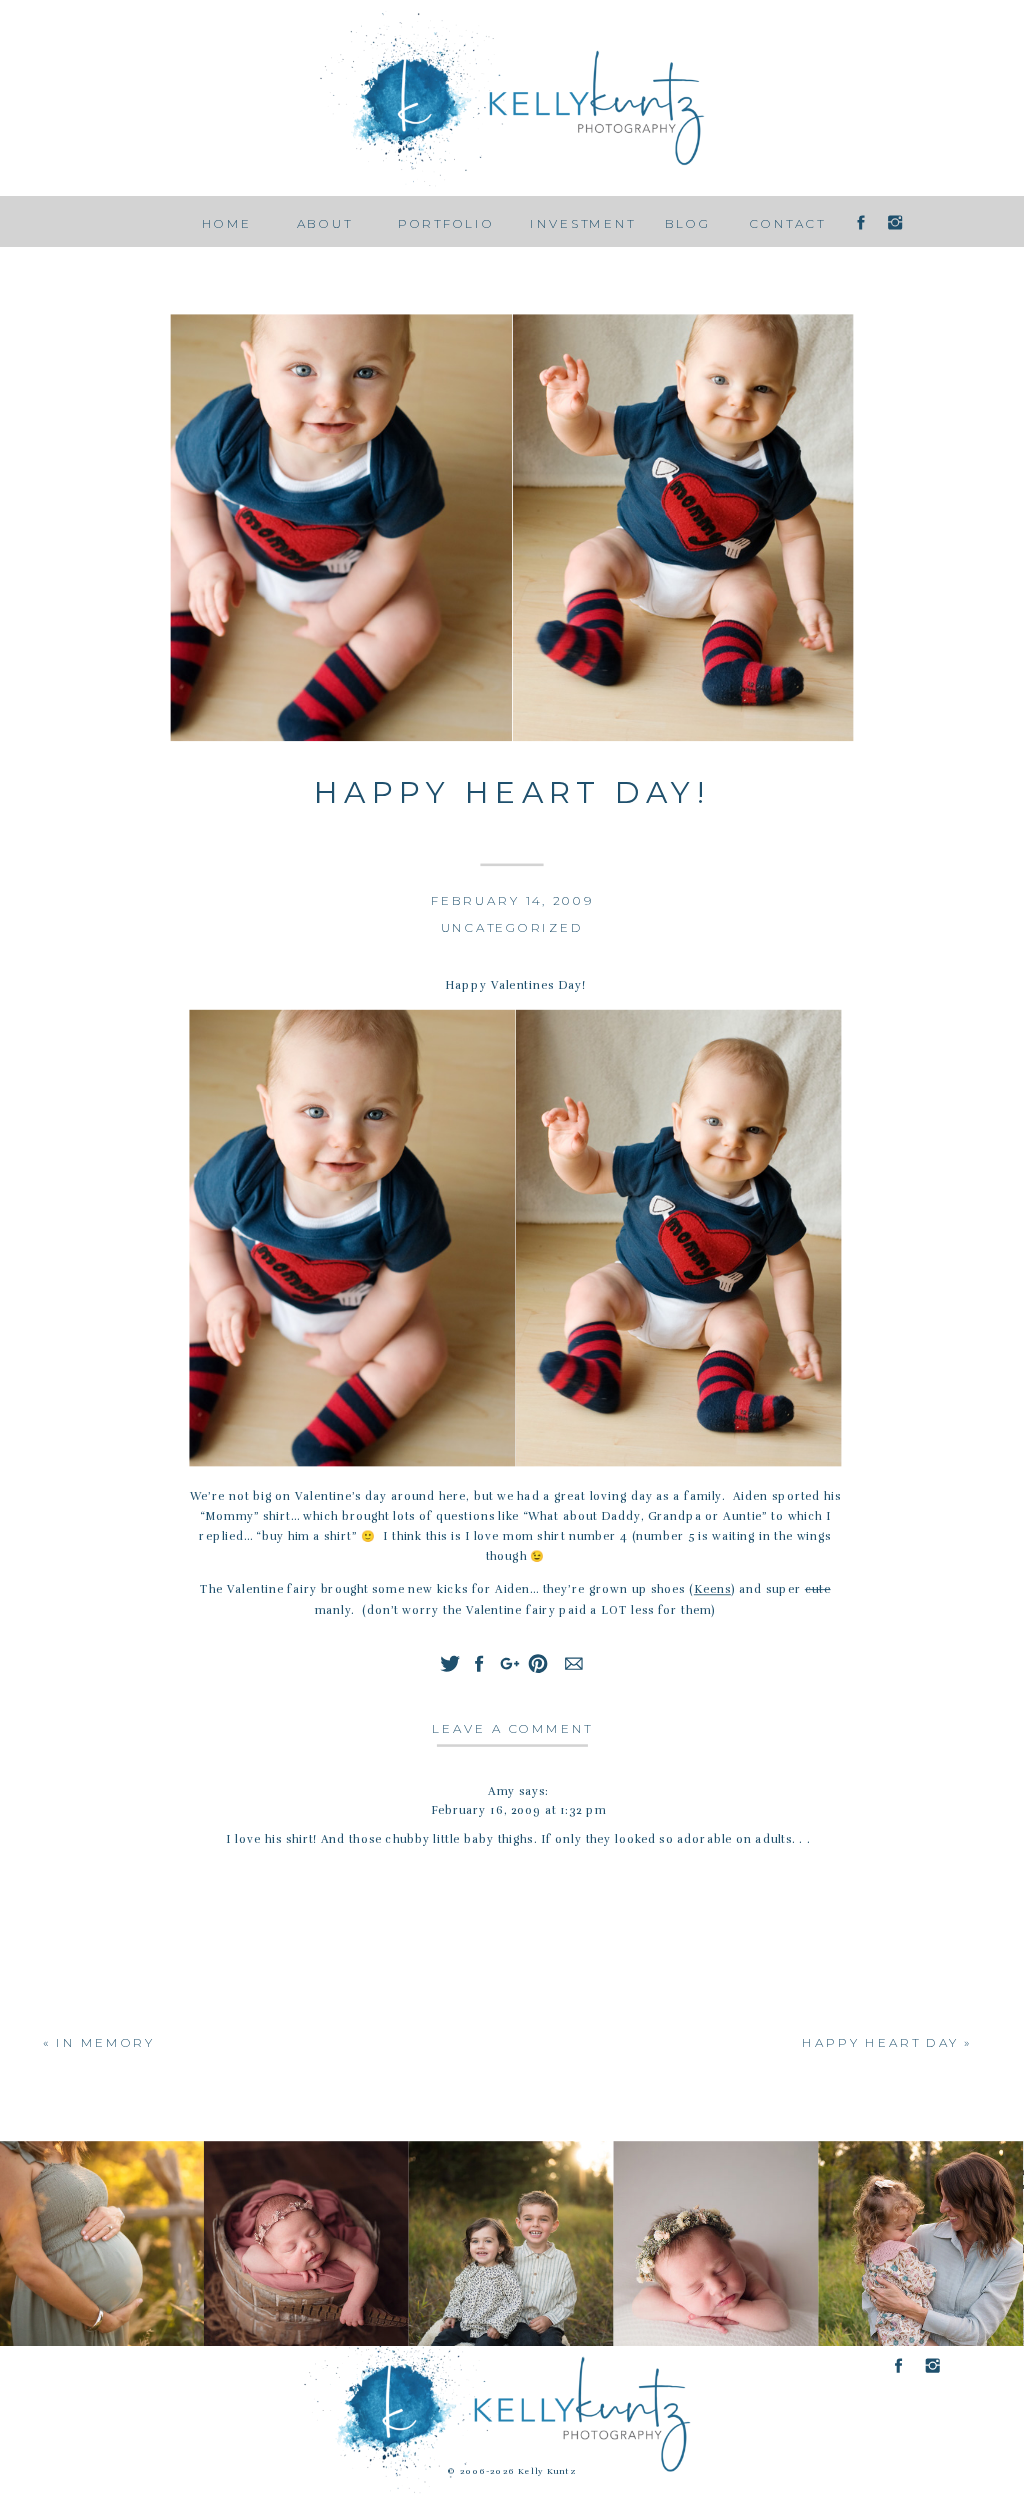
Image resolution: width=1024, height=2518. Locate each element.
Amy (501, 1791)
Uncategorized (512, 927)
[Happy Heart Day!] (512, 528)
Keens (712, 1590)
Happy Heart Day (880, 2042)
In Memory (105, 2042)
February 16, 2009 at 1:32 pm (518, 1811)
